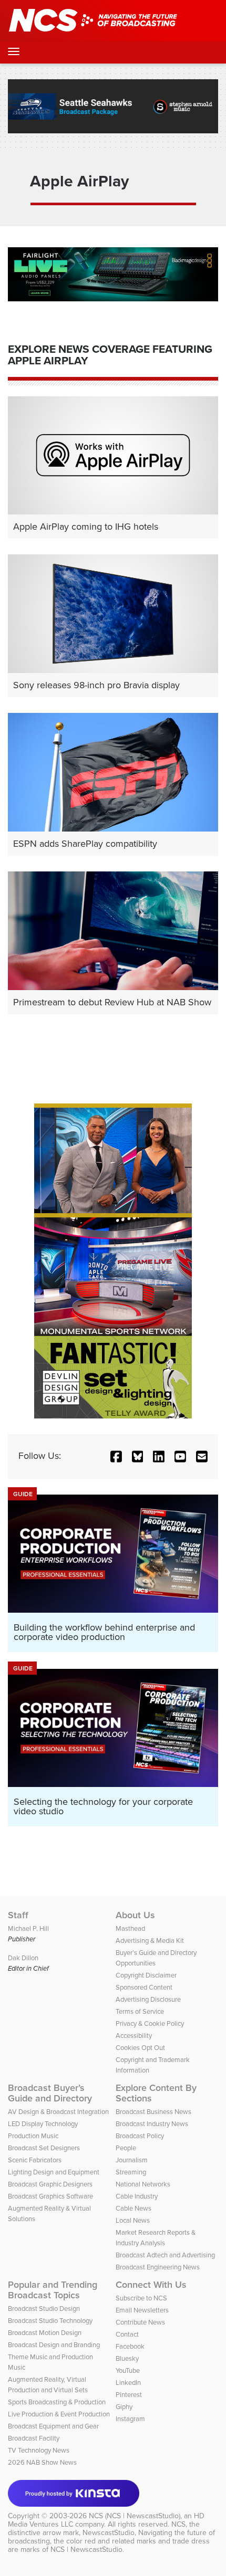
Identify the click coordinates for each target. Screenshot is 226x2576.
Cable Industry (137, 2196)
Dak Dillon (23, 1958)
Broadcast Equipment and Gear (53, 2426)
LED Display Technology (43, 2124)
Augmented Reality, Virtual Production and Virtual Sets (48, 2385)
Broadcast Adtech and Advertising (165, 2255)
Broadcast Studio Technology (50, 2321)
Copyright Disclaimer (146, 1975)
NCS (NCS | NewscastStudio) (135, 2516)
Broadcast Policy (140, 2136)
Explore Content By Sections (156, 2093)
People (126, 2148)
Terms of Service (140, 2011)
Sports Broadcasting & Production (57, 2402)
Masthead (130, 1928)
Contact (127, 2334)
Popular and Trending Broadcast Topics (53, 2290)
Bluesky (127, 2358)
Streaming (131, 2172)
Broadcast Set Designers (44, 2148)
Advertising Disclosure (148, 1999)
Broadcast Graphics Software (50, 2196)
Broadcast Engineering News (158, 2267)
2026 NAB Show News (42, 2462)
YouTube (128, 2370)
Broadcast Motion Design (45, 2333)
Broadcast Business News (153, 2112)
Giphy (124, 2407)
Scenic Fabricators (35, 2160)
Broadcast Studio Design (44, 2309)
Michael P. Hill (28, 1928)
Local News (133, 2220)
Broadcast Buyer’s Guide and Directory (50, 2093)
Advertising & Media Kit (150, 1941)
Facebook (130, 2346)
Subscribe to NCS (141, 2298)
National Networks (143, 2184)
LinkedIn (128, 2383)
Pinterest (129, 2395)
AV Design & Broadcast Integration (58, 2112)
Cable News (133, 2208)
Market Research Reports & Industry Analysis (156, 2238)
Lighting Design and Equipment (54, 2172)
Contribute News (140, 2322)
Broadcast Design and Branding (54, 2345)
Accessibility (134, 2036)
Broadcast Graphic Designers (50, 2184)
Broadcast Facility (34, 2438)
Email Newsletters (142, 2310)
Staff (18, 1915)
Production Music (33, 2136)
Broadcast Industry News (152, 2124)
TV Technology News (39, 2450)
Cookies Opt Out (140, 2048)
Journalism (132, 2160)
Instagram (130, 2419)
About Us (135, 1915)
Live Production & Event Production (59, 2414)
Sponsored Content (144, 1987)
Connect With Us (151, 2285)
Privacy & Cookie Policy (150, 2023)
